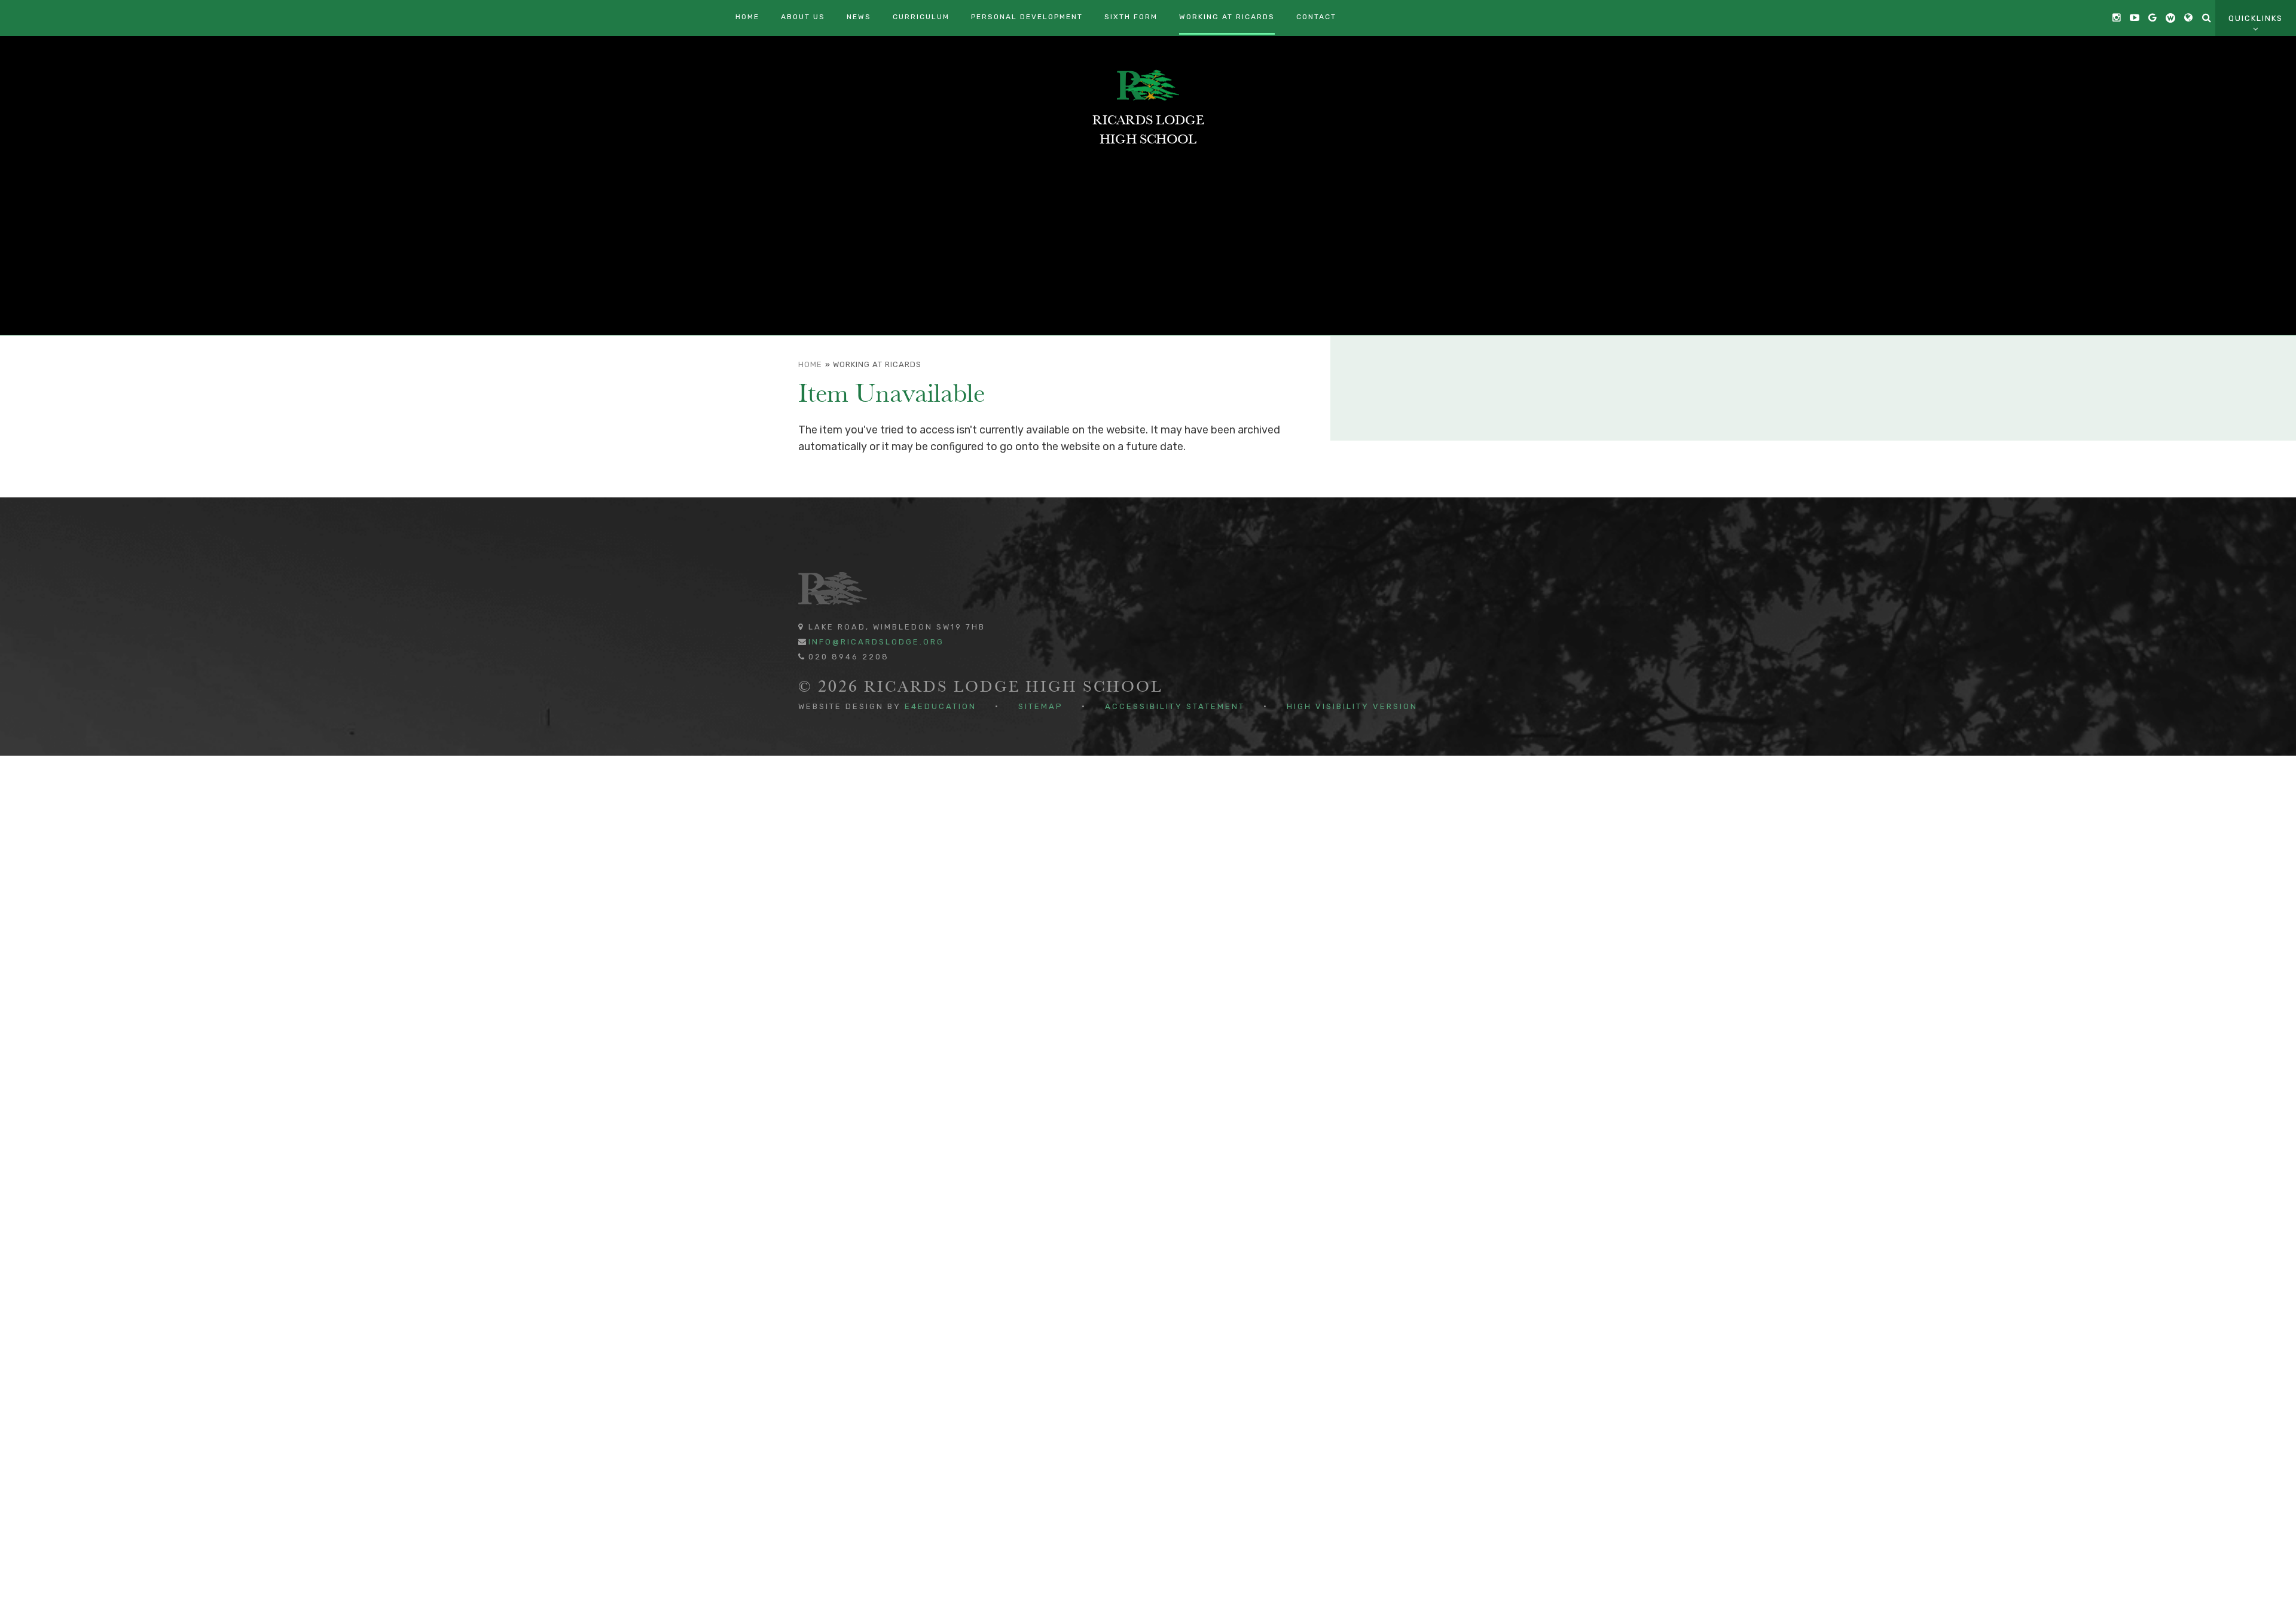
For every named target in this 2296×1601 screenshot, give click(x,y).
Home (810, 364)
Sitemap (1041, 706)
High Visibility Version (1352, 706)
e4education (941, 706)
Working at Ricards (877, 364)
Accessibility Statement (1175, 706)
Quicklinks (2256, 18)
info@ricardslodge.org (876, 642)
